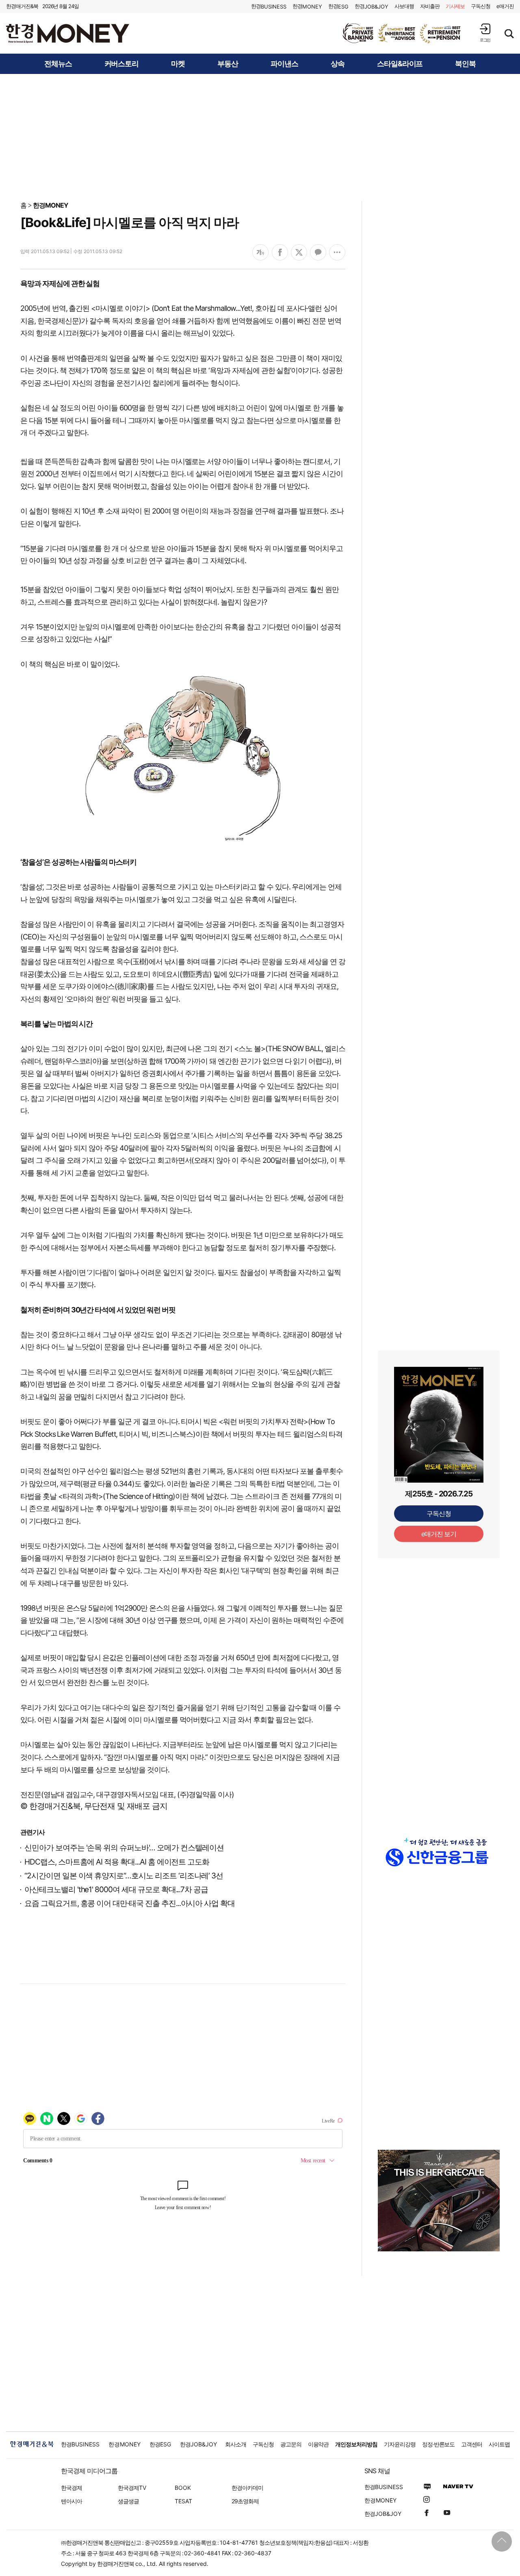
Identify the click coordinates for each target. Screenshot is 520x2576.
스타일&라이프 (400, 64)
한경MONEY (51, 205)
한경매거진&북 (22, 6)
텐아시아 (71, 2501)
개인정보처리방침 (356, 2444)
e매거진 (505, 6)
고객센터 (472, 2444)
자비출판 (430, 6)
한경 (269, 6)
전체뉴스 (58, 64)
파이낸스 (284, 64)
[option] (402, 33)
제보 (455, 6)
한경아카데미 (247, 2488)
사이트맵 (499, 2444)
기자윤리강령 (400, 2444)
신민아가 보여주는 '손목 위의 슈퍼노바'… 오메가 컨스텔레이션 (124, 1848)
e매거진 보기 (439, 1534)
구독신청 (481, 6)
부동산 (228, 64)
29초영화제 (245, 2501)
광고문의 (291, 2444)
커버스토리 (122, 64)
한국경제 (71, 2488)
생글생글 (128, 2501)
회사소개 (236, 2444)
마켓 (178, 64)
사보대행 (404, 6)
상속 (338, 64)
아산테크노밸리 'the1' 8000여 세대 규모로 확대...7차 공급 (116, 1890)
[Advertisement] (260, 137)
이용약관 (318, 2444)
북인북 (465, 64)
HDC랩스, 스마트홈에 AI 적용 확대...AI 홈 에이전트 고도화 (117, 1862)
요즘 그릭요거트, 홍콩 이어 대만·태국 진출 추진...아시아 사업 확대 (130, 1903)
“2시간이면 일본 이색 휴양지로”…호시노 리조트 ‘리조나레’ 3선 (124, 1876)
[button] (485, 33)
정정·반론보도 (439, 2444)
